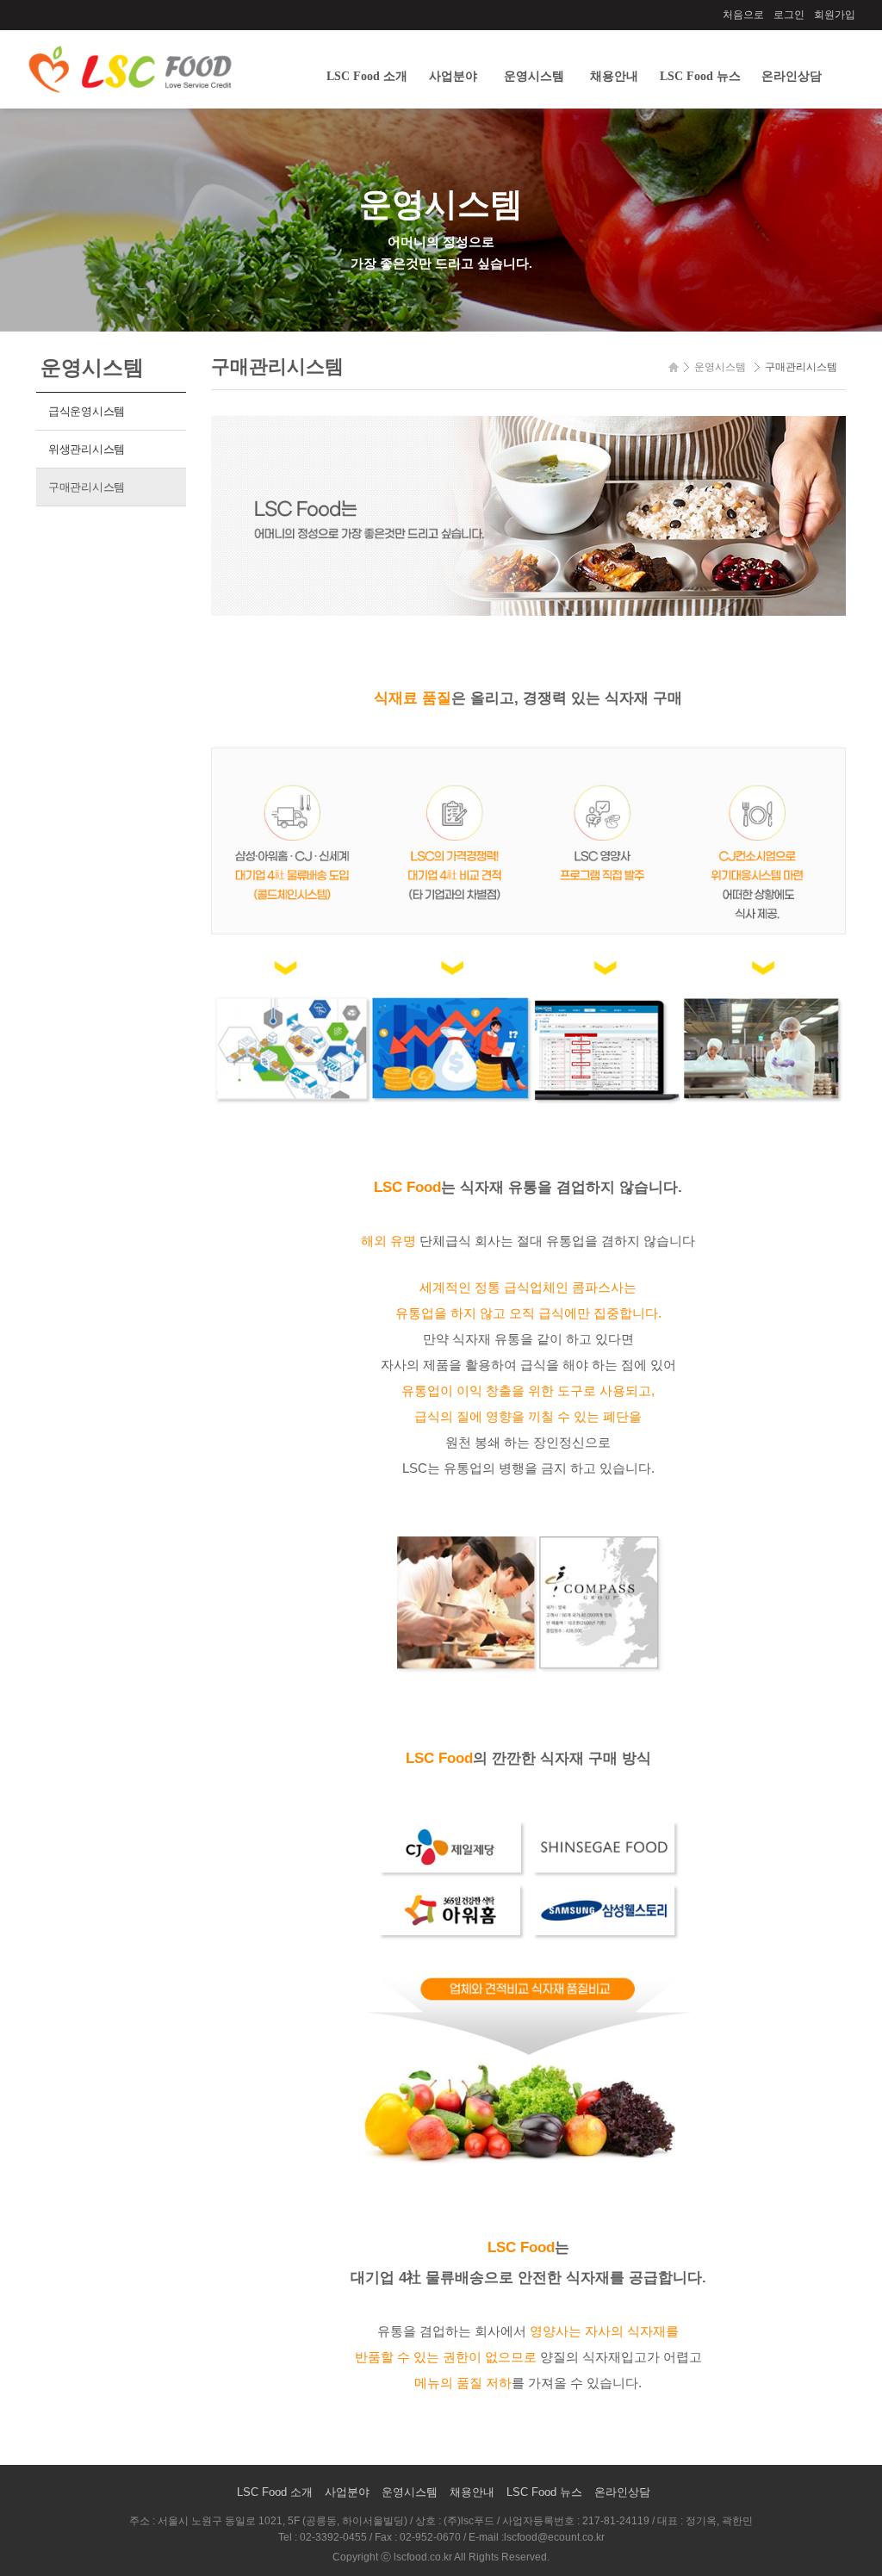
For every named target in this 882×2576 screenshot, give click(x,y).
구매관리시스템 (87, 487)
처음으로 (743, 15)
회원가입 (835, 15)
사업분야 (453, 76)
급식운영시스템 (87, 411)
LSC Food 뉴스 (700, 76)
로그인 (789, 15)
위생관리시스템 (87, 449)
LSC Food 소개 (367, 76)
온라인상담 (792, 76)
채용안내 (614, 76)
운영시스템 (534, 76)
